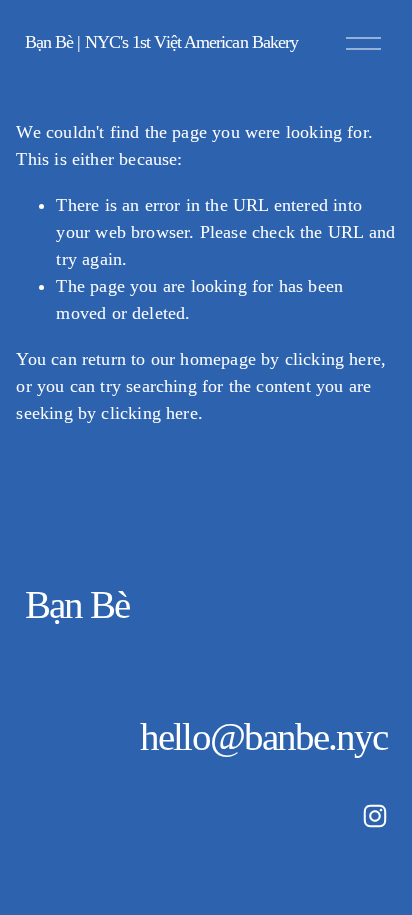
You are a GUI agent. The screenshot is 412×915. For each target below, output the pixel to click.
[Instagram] (375, 816)
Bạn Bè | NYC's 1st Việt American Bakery (162, 42)
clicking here (333, 359)
